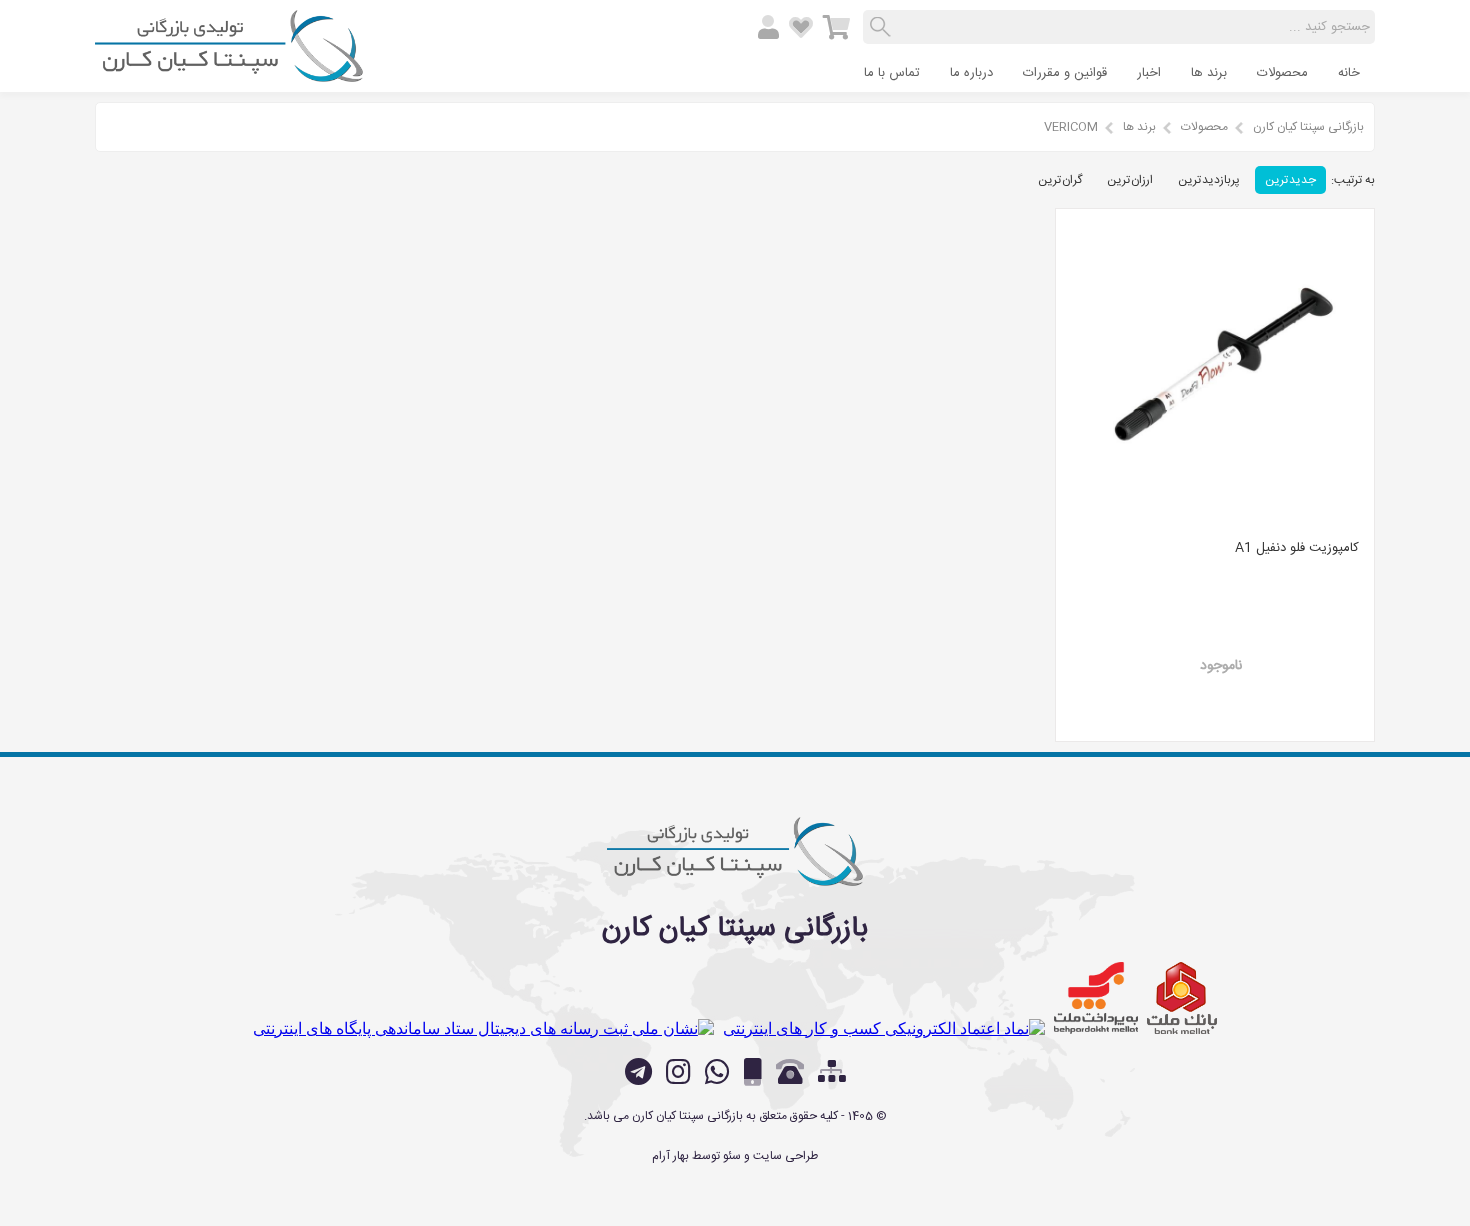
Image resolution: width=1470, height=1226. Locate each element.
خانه (1349, 73)
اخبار (1149, 73)
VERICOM (1071, 127)
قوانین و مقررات (1065, 73)
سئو (732, 1156)
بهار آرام (670, 1156)
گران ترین (1060, 180)
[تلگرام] (638, 1072)
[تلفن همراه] (753, 1072)
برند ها (1209, 73)
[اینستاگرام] (678, 1072)
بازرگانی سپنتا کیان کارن (1308, 127)
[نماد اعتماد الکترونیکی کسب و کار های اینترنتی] (884, 1028)
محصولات (1282, 73)
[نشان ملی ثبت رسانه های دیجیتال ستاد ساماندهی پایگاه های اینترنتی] (483, 1028)
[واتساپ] (717, 1072)
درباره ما (971, 73)
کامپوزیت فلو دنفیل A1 (1297, 548)
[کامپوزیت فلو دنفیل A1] (1215, 368)
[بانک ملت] (1182, 998)
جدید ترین (1290, 180)
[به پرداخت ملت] (1096, 998)
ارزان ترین (1130, 180)
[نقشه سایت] (832, 1074)
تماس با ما (892, 73)
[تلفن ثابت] (790, 1072)
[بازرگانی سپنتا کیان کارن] (229, 74)
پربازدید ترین (1209, 180)
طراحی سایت (785, 1156)
